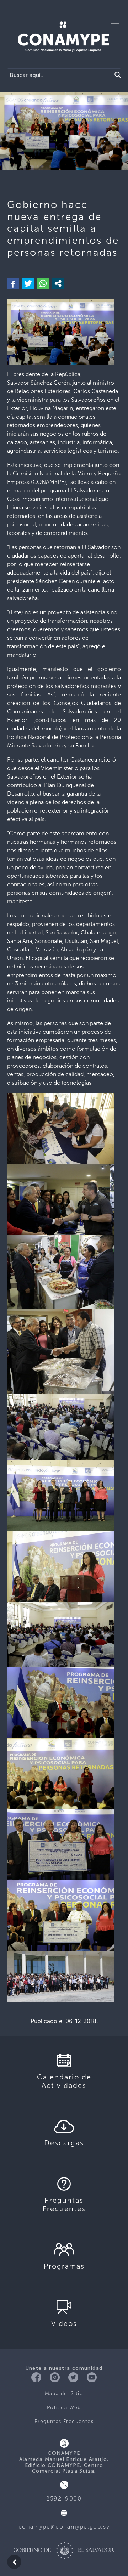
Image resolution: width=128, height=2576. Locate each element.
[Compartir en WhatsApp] (43, 283)
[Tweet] (28, 283)
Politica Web (64, 2408)
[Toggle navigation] (115, 21)
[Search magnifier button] (118, 75)
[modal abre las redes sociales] (58, 283)
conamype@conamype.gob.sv (64, 2527)
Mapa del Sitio (64, 2393)
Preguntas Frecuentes (64, 2421)
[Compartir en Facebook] (13, 283)
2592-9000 (64, 2499)
